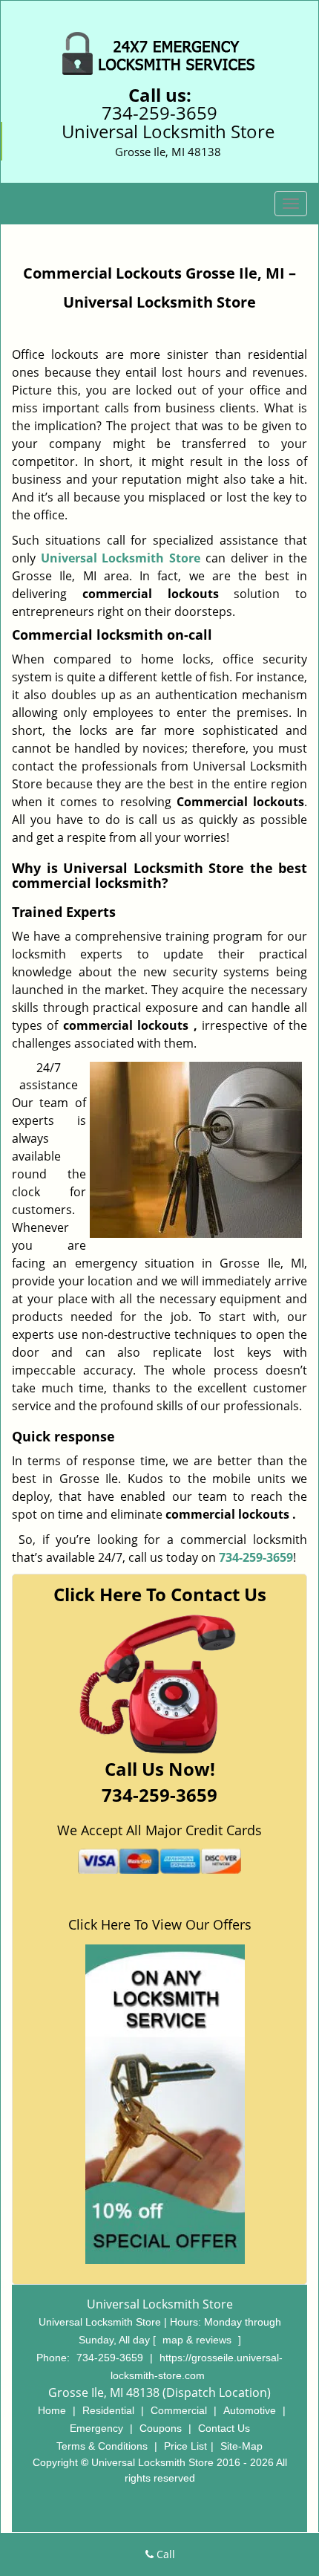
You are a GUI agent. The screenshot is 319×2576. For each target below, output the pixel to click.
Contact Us (224, 2428)
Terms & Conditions (102, 2446)
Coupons (161, 2428)
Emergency (96, 2428)
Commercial (179, 2410)
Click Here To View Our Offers (160, 1924)
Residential (108, 2410)
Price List (185, 2446)
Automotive (250, 2410)
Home (52, 2410)
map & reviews (198, 2340)
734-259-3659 (159, 113)
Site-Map (241, 2446)
